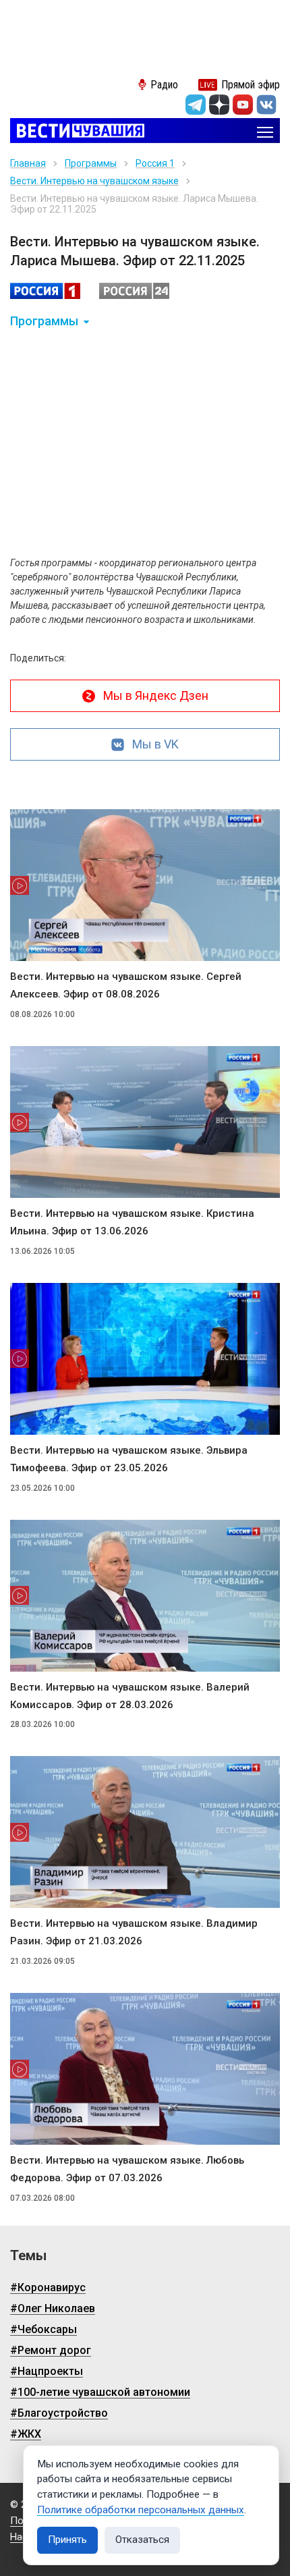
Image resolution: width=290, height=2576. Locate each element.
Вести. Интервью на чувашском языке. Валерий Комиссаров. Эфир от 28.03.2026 (130, 1696)
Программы (91, 163)
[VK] (266, 105)
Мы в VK (155, 744)
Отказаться (142, 2540)
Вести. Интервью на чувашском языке (94, 181)
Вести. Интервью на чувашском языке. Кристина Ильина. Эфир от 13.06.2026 (132, 1222)
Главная (28, 163)
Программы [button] (44, 321)
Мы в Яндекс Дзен (156, 695)
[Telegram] (196, 105)
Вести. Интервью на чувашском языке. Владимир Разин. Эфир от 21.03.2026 (134, 1932)
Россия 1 (155, 163)
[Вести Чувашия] (77, 132)
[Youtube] (243, 105)
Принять (67, 2540)
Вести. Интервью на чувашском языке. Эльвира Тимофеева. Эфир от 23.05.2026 (129, 1459)
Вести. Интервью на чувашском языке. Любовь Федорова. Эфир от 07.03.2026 (127, 2169)
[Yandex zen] (219, 105)
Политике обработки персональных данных (141, 2510)
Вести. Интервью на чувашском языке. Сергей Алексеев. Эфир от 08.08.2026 (126, 985)
